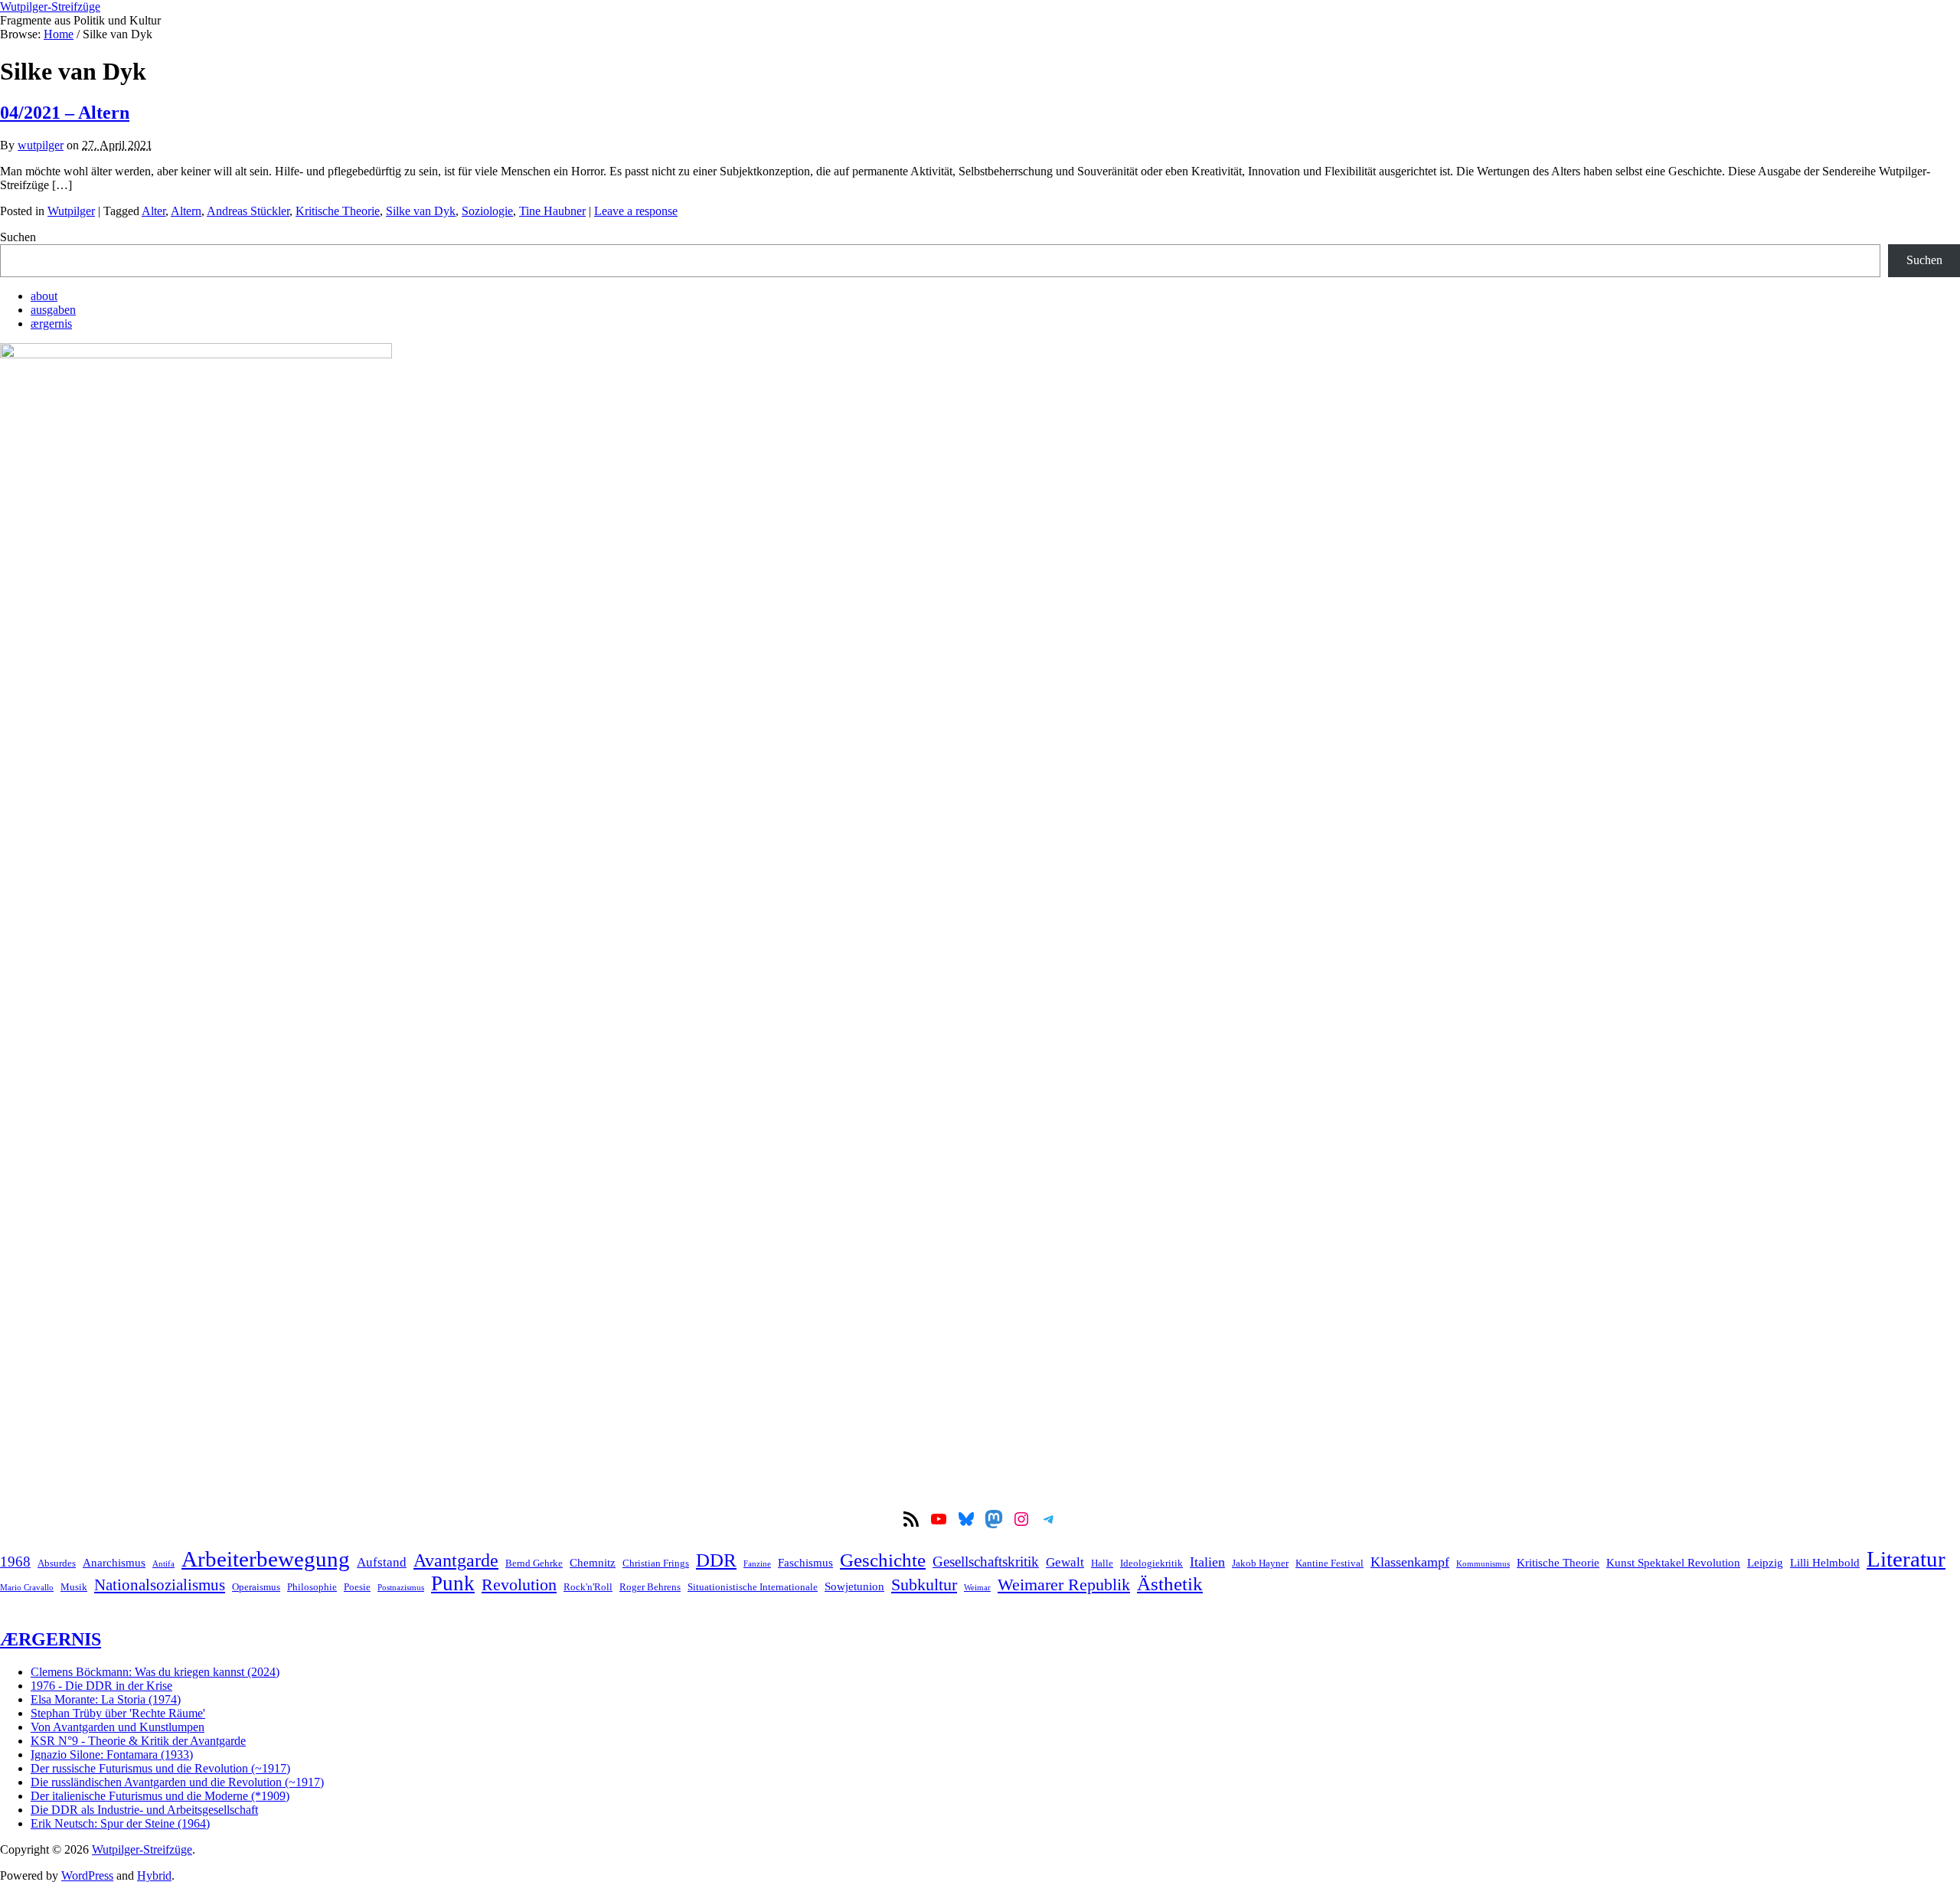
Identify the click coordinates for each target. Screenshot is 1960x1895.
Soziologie (487, 211)
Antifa (163, 1564)
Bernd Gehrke (534, 1563)
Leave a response (636, 211)
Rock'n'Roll (588, 1587)
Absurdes (57, 1563)
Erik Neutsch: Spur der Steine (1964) (120, 1823)
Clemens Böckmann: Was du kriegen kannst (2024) (155, 1672)
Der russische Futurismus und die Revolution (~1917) (160, 1768)
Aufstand (382, 1562)
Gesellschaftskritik (986, 1562)
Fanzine (757, 1564)
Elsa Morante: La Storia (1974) (106, 1699)
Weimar (977, 1588)
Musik (74, 1587)
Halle (1102, 1563)
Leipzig (1765, 1562)
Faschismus (805, 1562)
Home (59, 34)
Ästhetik (1170, 1583)
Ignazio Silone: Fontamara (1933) (112, 1755)
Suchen (18, 237)
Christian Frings (656, 1563)
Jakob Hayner (1260, 1563)
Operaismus (256, 1587)
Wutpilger (71, 211)
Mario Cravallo (27, 1588)
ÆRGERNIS (51, 1639)
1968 (15, 1562)
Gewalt (1065, 1562)
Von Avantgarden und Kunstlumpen (118, 1727)
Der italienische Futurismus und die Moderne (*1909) (160, 1796)
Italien (1207, 1562)
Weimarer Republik (1064, 1585)
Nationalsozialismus (160, 1585)
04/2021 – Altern (65, 113)
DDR (716, 1560)
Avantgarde (456, 1560)
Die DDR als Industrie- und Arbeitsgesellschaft (144, 1810)
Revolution (519, 1585)
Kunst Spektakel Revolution (1673, 1562)
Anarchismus (114, 1562)
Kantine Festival (1330, 1563)
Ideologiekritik (1151, 1563)
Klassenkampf (1410, 1562)
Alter (154, 211)
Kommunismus (1483, 1564)
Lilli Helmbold (1825, 1562)
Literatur (1906, 1559)
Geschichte (883, 1560)
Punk (453, 1583)
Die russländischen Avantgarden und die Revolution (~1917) (177, 1782)
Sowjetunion (854, 1586)
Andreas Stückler (248, 211)
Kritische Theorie (338, 211)
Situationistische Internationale (753, 1587)
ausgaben (53, 310)
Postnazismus (401, 1588)
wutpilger (41, 145)
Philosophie (312, 1587)
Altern (186, 211)
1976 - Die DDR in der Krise (101, 1686)
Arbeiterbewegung (266, 1559)
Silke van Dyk (421, 211)
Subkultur (924, 1585)
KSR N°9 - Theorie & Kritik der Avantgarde (138, 1741)
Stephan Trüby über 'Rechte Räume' (118, 1713)
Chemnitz (593, 1562)
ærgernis (51, 323)
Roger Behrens (650, 1587)
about (44, 296)
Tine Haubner (552, 211)
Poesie (357, 1587)
